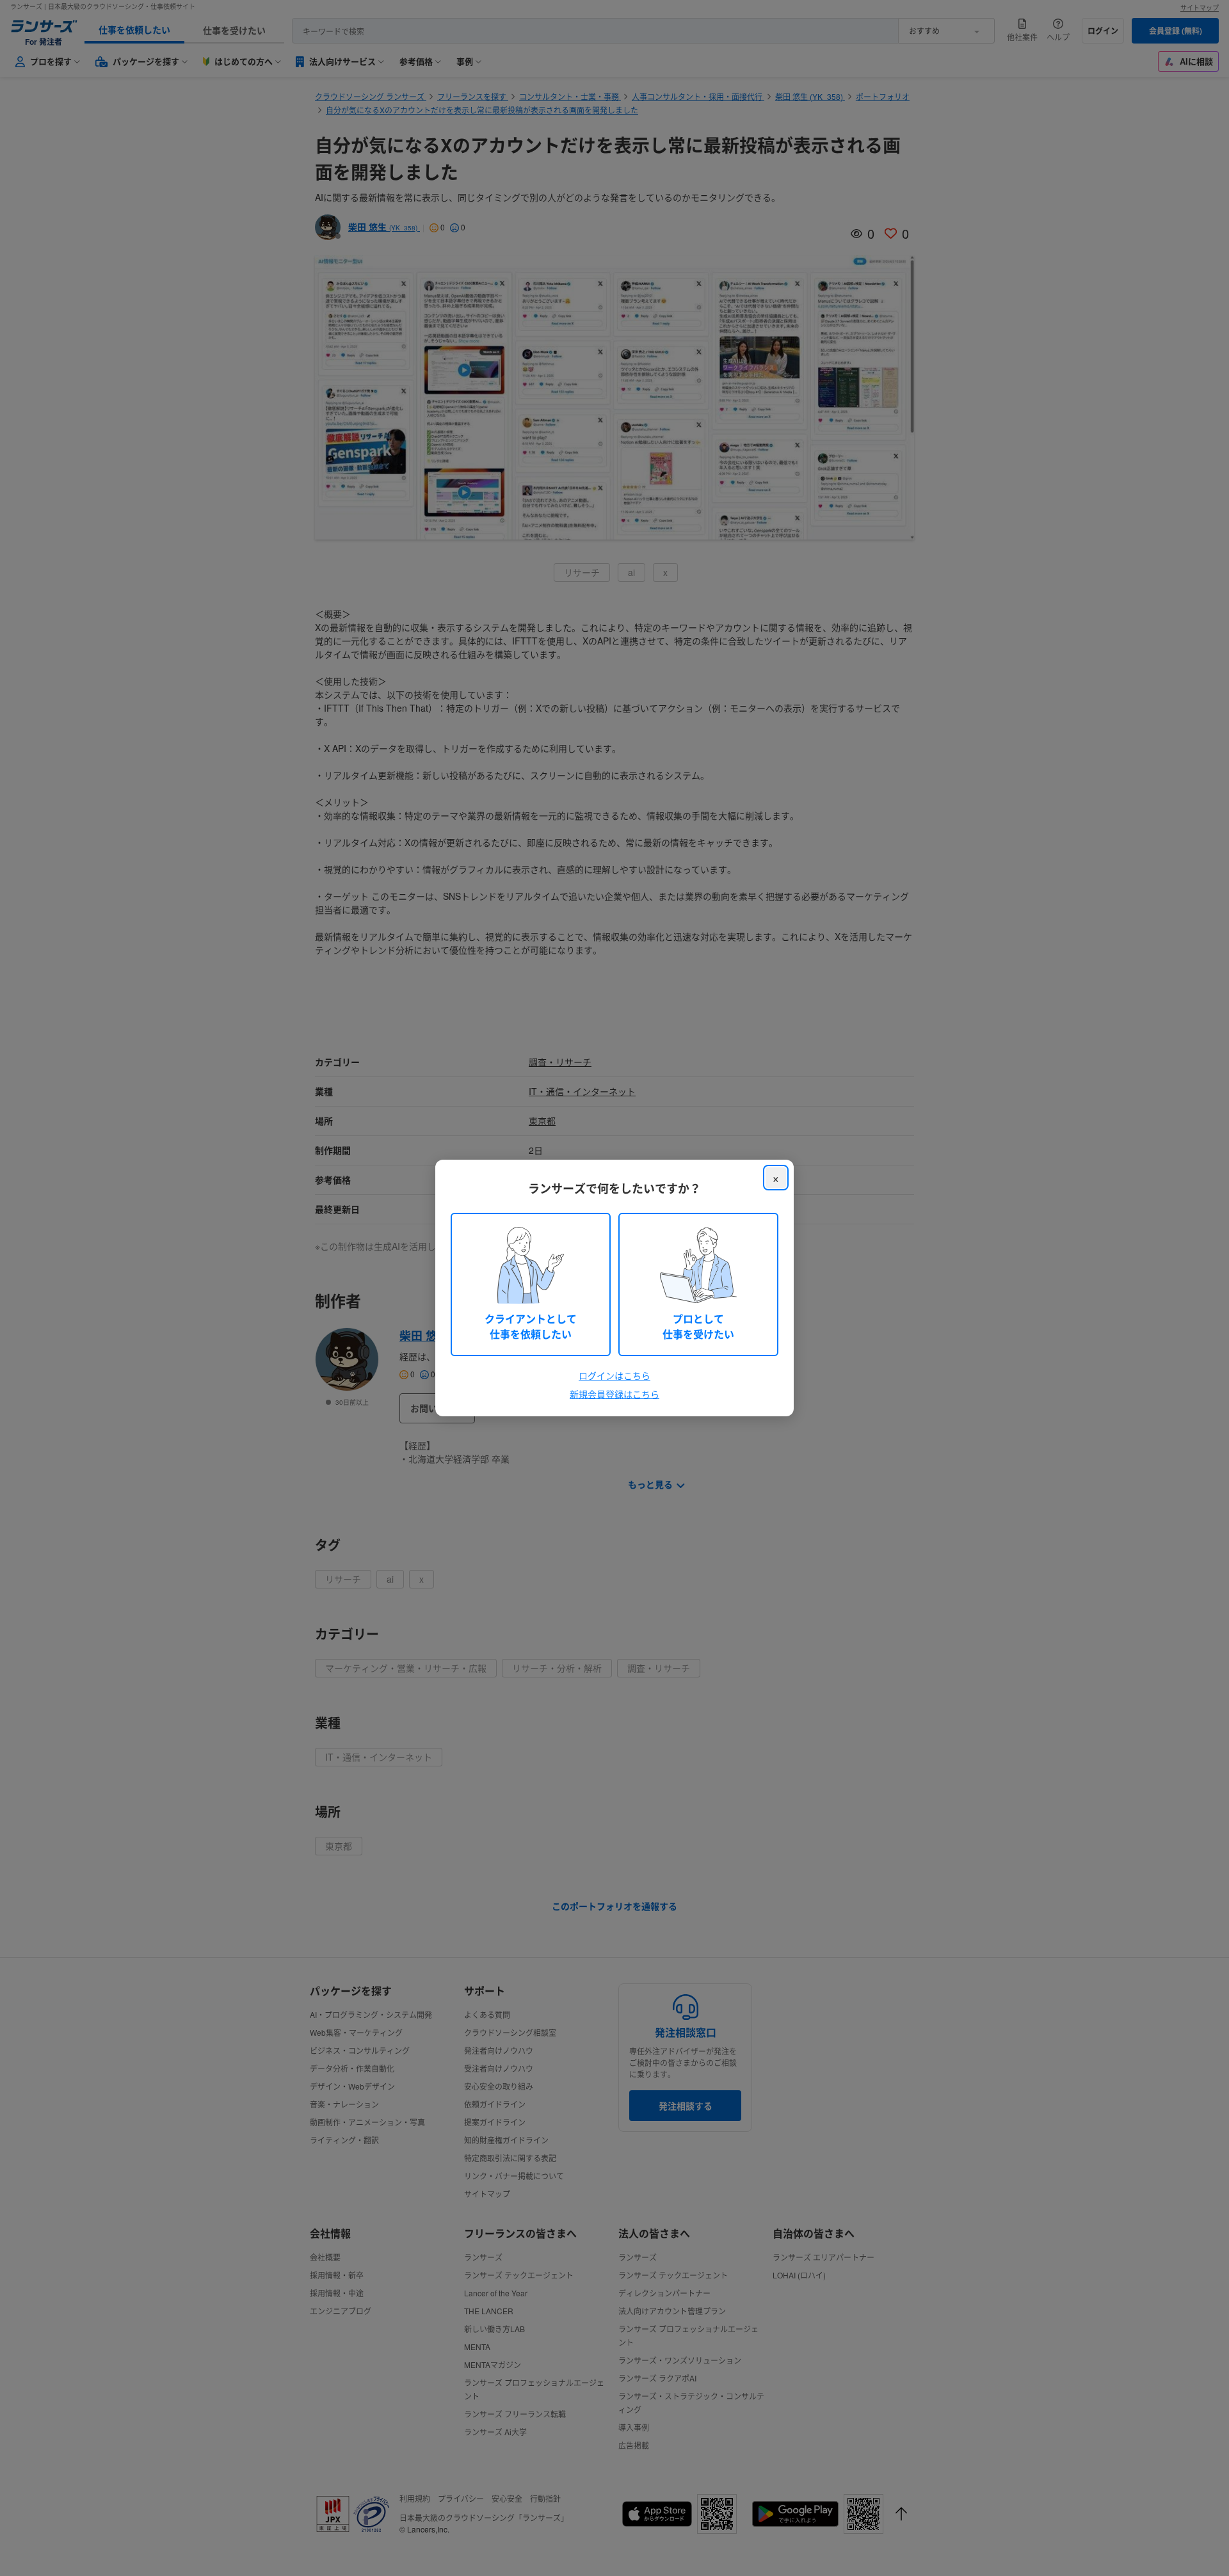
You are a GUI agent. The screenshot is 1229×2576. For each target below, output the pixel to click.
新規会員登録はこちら (614, 1394)
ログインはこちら (614, 1375)
